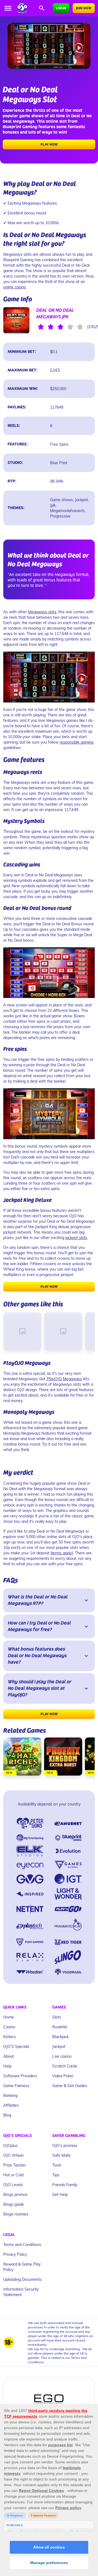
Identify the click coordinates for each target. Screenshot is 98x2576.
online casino (15, 287)
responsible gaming (76, 742)
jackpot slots (76, 1238)
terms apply (62, 1553)
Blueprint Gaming (20, 127)
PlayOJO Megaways (64, 1379)
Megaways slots (42, 612)
